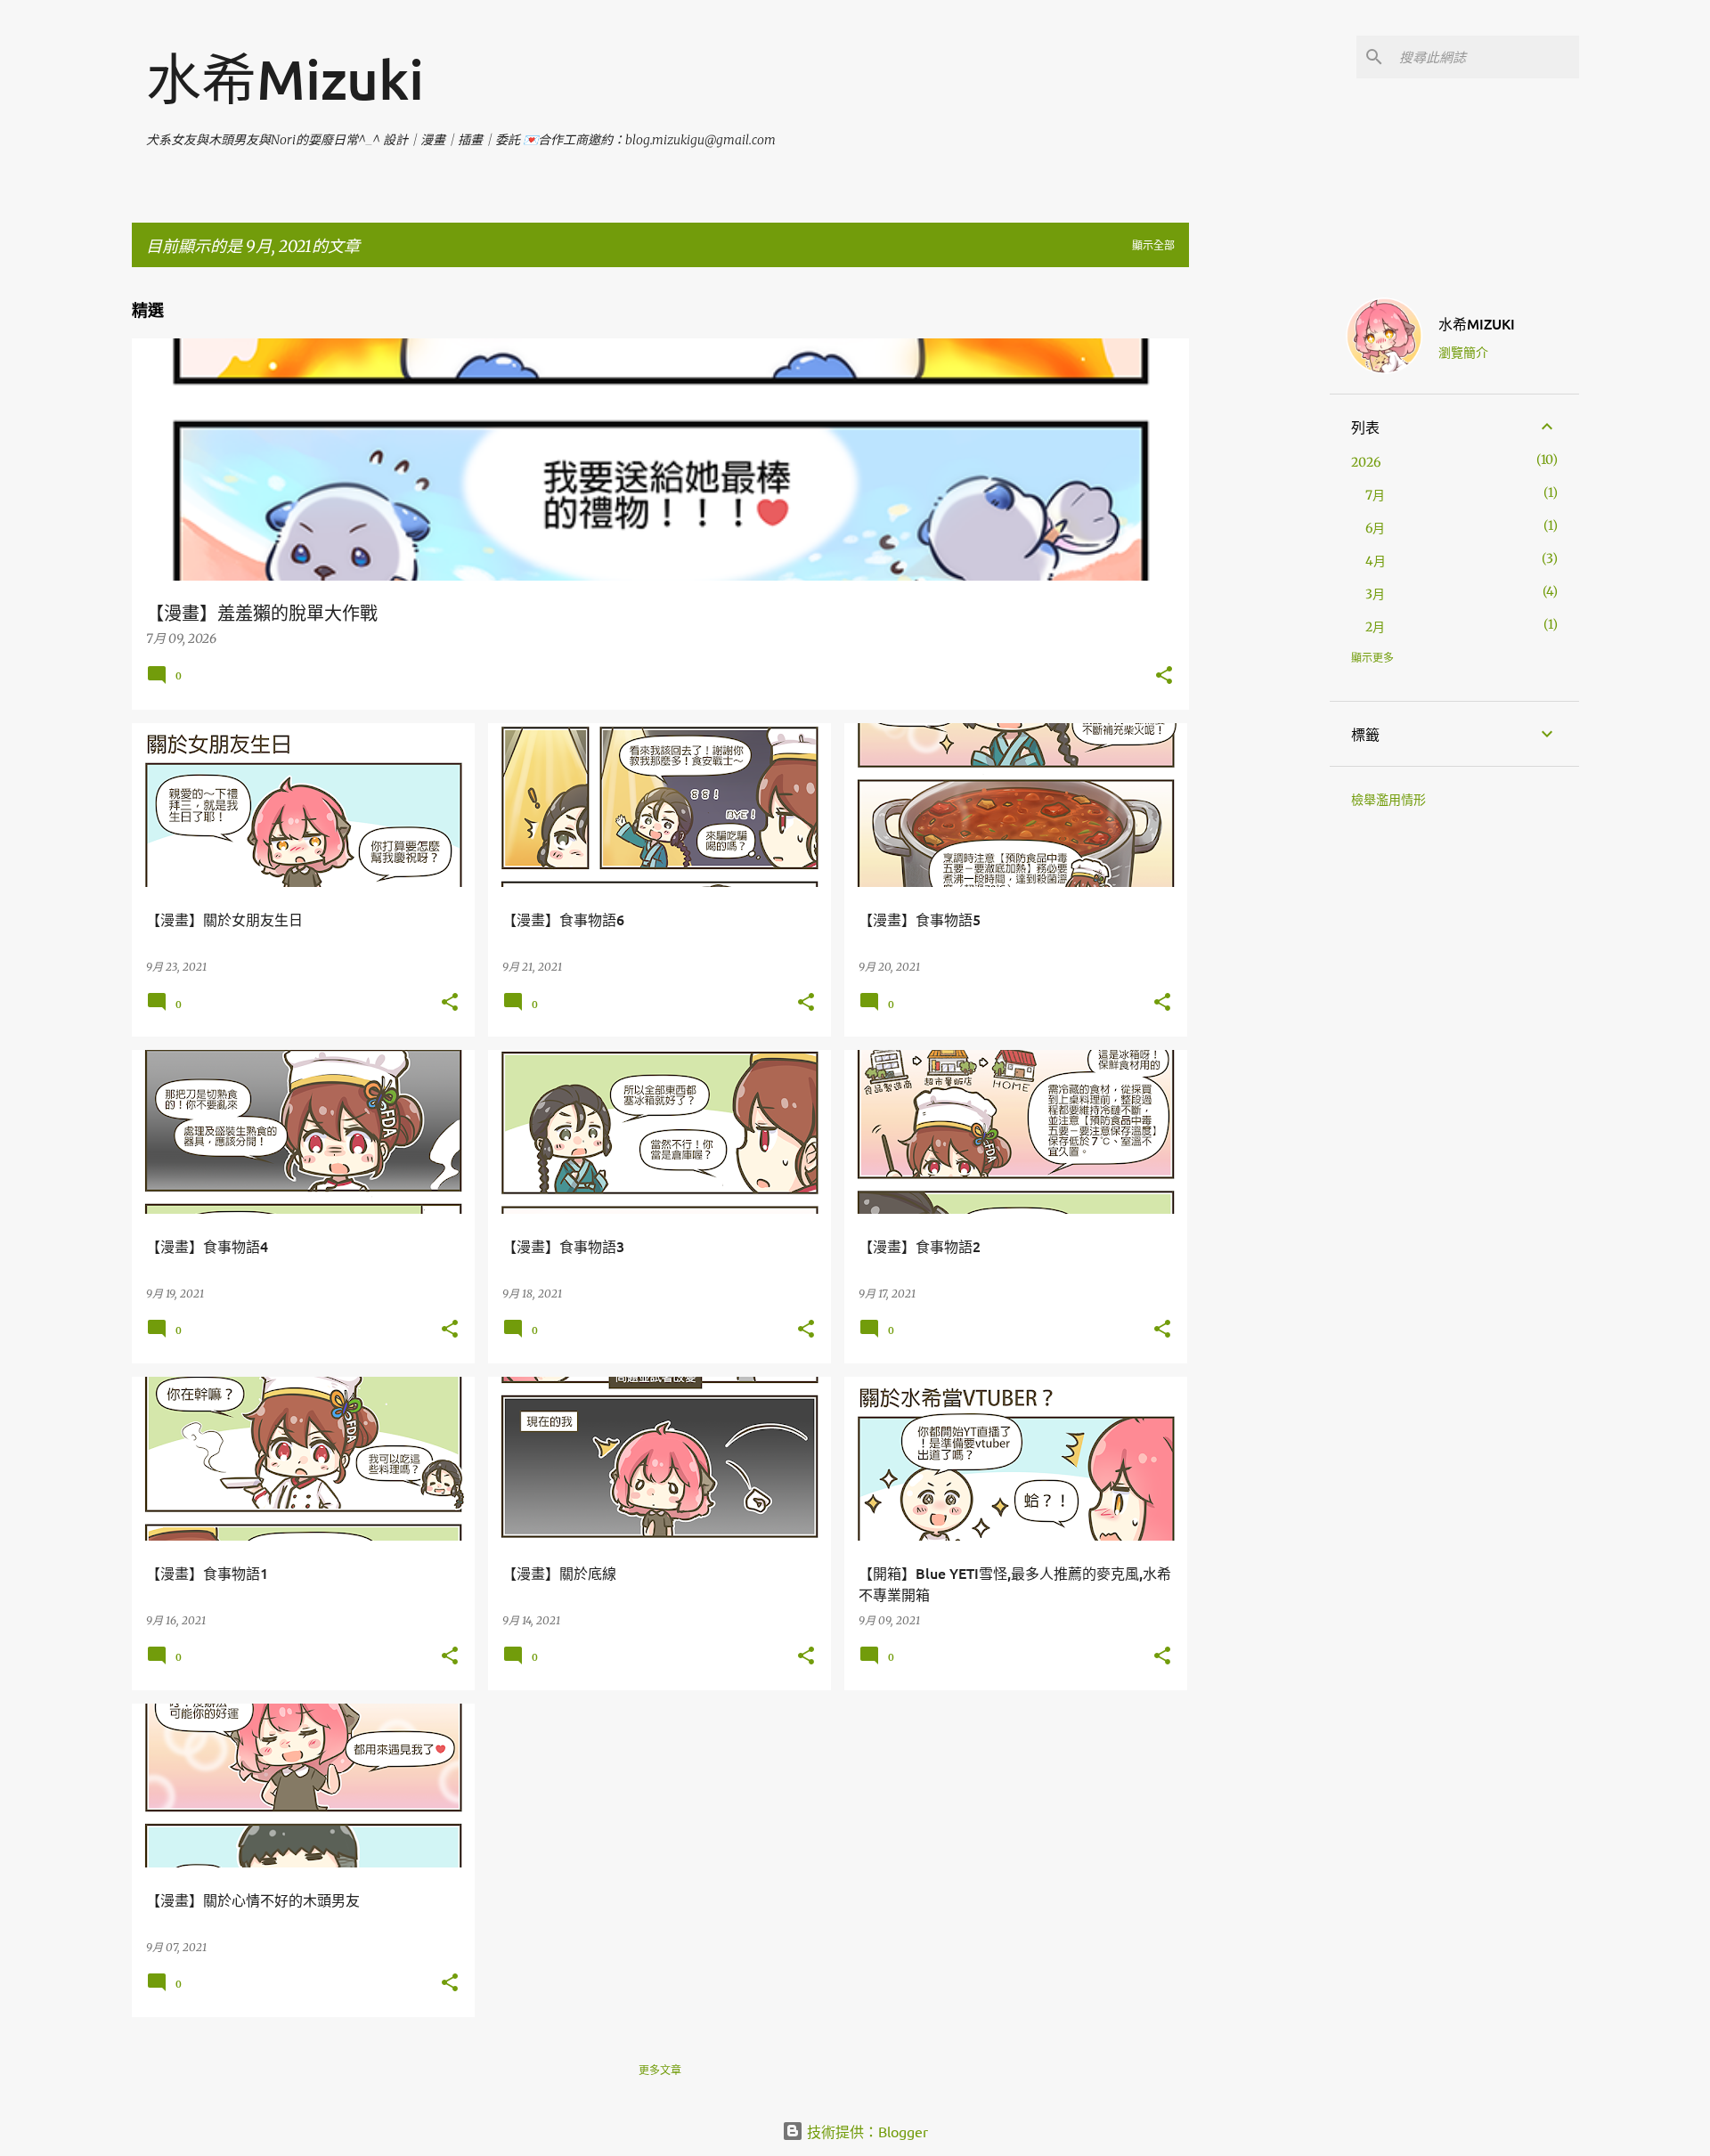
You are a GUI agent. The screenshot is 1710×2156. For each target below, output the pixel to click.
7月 (1375, 495)
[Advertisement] (1259, 549)
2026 (1366, 462)
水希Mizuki (285, 78)
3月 (1375, 594)
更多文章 (660, 2070)
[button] (1164, 676)
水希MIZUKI (1477, 323)
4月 (1376, 561)
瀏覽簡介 (1463, 352)
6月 (1375, 528)
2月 (1375, 627)
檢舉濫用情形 (1388, 800)
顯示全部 (1153, 245)
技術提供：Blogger (866, 2131)
